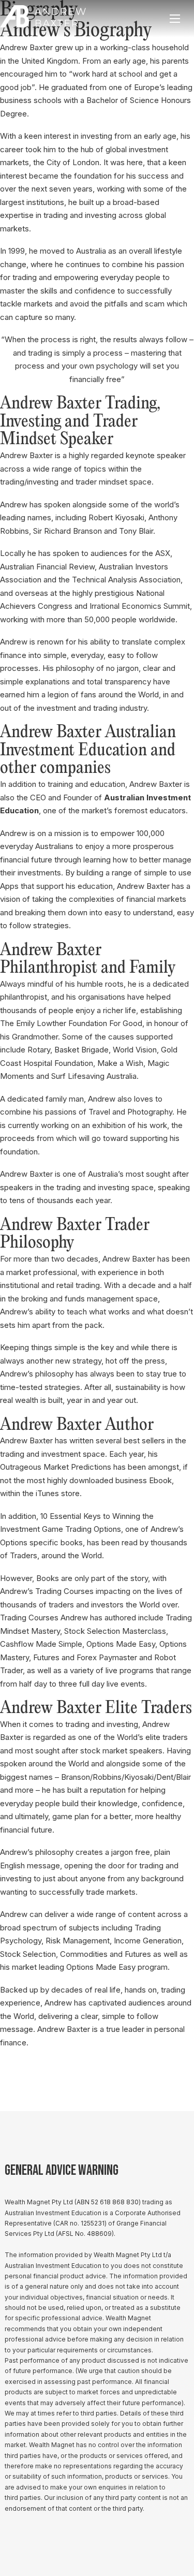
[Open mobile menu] (175, 19)
